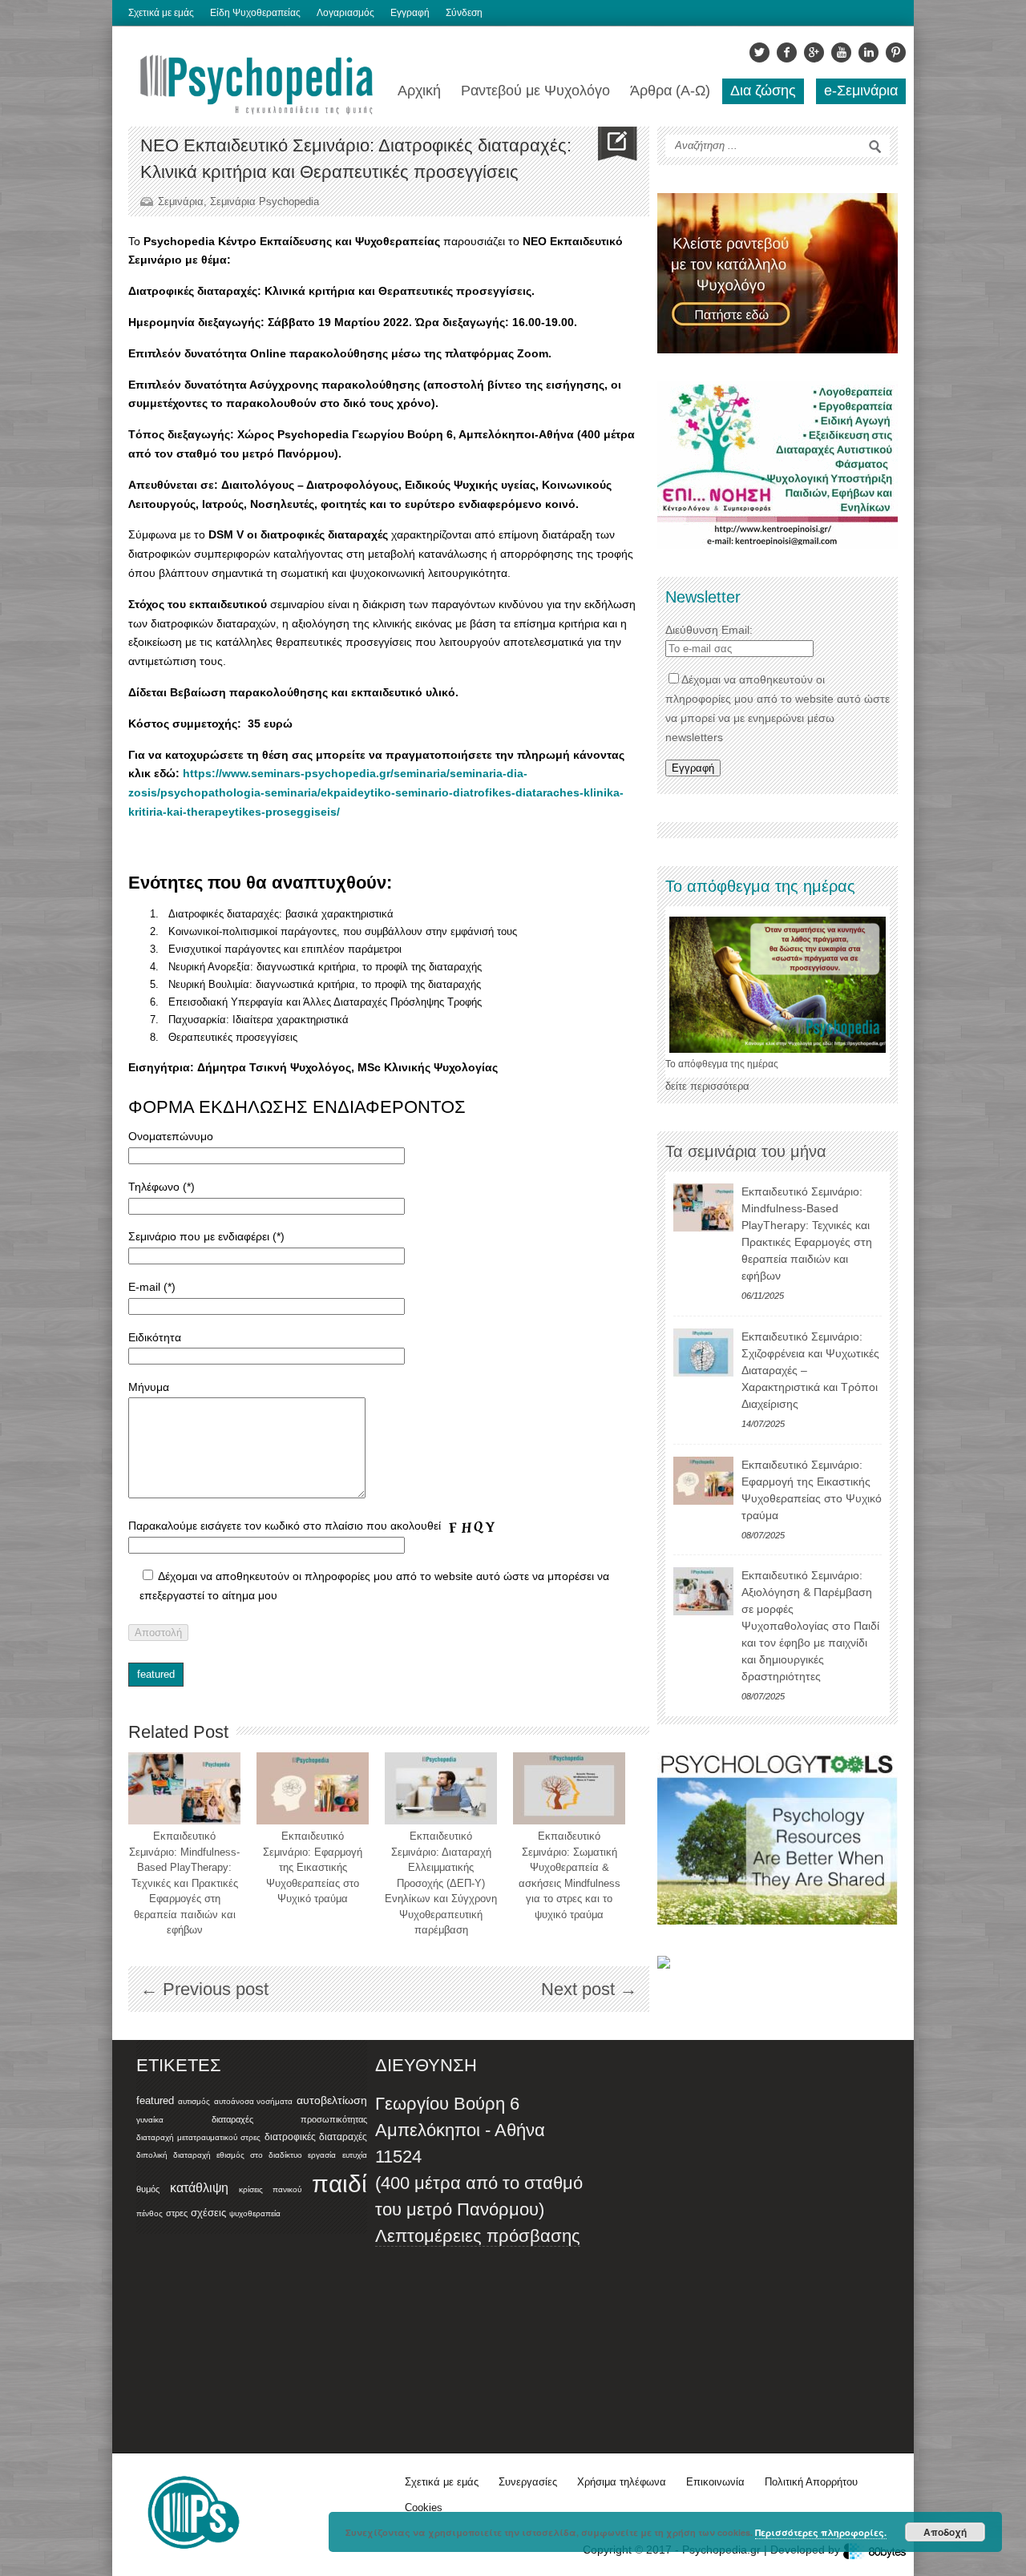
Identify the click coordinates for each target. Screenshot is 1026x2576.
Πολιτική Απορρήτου (811, 2482)
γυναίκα (150, 2120)
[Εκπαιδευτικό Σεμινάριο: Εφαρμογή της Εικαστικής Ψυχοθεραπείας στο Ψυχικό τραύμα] (313, 1788)
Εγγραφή (410, 13)
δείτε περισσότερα (707, 1086)
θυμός (148, 2189)
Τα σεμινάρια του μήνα (746, 1151)
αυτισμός (194, 2101)
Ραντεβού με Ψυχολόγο (535, 91)
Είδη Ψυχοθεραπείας (255, 13)
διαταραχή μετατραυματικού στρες (198, 2137)
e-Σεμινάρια (861, 91)
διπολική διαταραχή (174, 2155)
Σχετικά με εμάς (161, 13)
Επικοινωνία (715, 2482)
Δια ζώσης (763, 91)
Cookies (424, 2507)
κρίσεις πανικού (270, 2189)
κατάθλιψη (199, 2187)
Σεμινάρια (181, 202)
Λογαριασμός (345, 13)
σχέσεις (208, 2213)
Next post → (589, 1989)
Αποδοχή (945, 2532)
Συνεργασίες (528, 2482)
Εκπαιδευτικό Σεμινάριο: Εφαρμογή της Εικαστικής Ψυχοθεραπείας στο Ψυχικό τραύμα (313, 1867)
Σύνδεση (464, 13)
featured (156, 1674)
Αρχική (419, 91)
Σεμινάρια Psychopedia (265, 202)
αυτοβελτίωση (332, 2100)
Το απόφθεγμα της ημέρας (722, 1064)
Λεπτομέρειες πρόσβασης (478, 2236)
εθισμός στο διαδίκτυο (259, 2155)
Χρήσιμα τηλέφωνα (622, 2482)
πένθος (149, 2213)
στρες (177, 2213)
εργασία (322, 2155)
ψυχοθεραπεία (255, 2213)
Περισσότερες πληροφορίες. (821, 2532)
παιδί (339, 2184)
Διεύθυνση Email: (709, 630)
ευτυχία (355, 2155)
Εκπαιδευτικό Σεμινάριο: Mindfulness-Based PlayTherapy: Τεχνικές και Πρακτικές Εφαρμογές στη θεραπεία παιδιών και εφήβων (184, 1883)
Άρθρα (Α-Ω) (670, 91)
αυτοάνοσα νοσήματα (254, 2101)
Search (875, 147)
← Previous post (204, 1989)
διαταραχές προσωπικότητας (289, 2119)
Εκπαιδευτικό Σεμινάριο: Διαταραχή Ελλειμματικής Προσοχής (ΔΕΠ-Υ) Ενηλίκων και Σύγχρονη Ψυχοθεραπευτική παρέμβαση (441, 1883)
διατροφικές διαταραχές (316, 2137)
